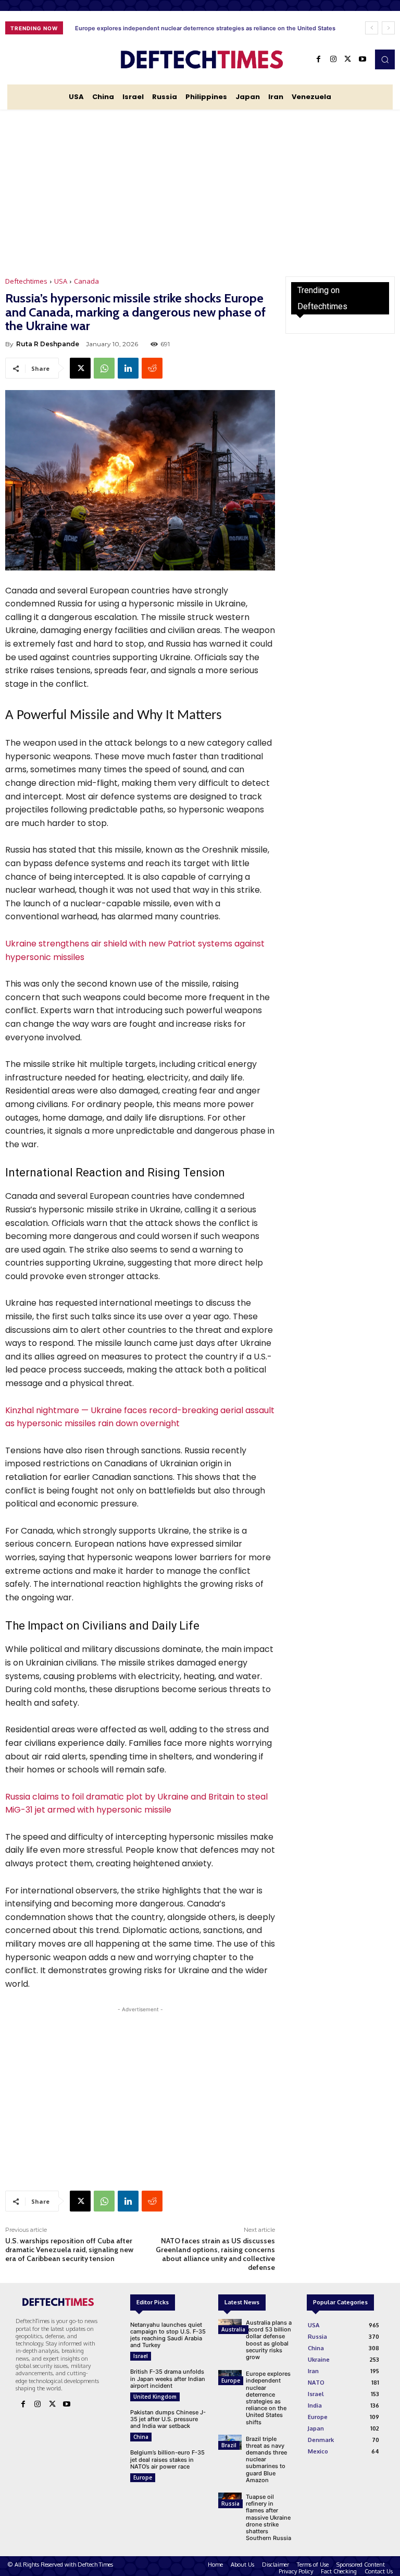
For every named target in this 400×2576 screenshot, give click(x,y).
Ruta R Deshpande (48, 344)
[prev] (372, 28)
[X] (348, 59)
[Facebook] (319, 59)
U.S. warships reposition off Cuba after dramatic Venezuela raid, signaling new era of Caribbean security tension (69, 2250)
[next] (388, 28)
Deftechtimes (26, 281)
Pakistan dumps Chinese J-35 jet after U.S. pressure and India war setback (168, 2419)
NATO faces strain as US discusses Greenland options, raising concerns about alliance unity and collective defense (215, 2254)
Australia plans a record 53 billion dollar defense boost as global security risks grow (269, 2340)
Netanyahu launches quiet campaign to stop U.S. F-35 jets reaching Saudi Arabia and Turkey (168, 2335)
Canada (86, 281)
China (141, 2437)
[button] (385, 59)
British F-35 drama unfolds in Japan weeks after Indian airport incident (168, 2378)
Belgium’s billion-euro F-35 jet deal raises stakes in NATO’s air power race (167, 2459)
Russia (230, 2504)
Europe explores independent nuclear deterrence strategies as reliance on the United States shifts (268, 2398)
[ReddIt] (152, 368)
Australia (233, 2329)
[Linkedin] (128, 368)
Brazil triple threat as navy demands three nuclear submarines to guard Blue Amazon (190, 28)
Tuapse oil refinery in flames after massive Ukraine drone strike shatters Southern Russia (268, 2517)
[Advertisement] (200, 188)
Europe (143, 2477)
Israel (141, 2356)
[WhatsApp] (104, 368)
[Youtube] (362, 59)
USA (61, 281)
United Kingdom (155, 2397)
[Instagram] (333, 59)
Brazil (229, 2445)
